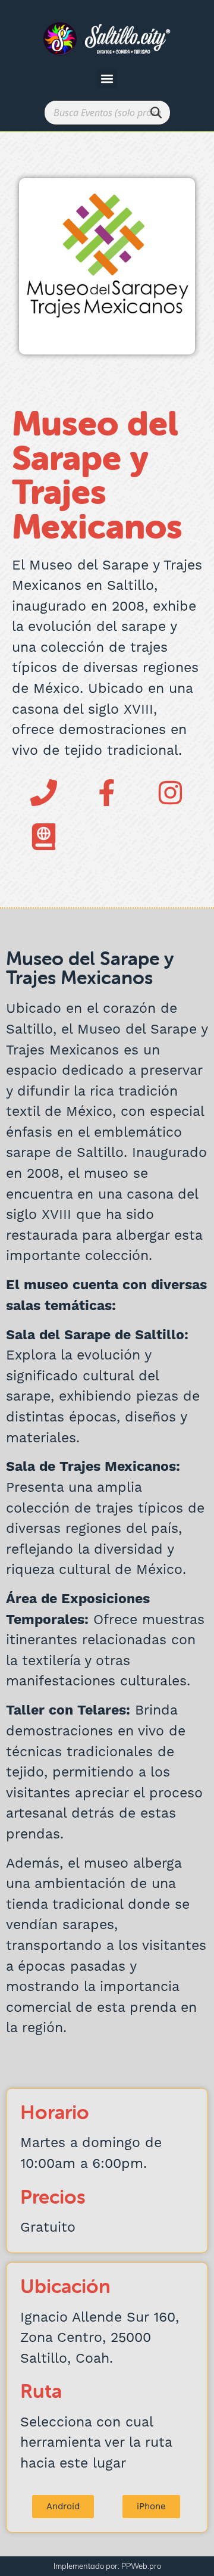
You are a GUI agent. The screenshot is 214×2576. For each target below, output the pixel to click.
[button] (107, 78)
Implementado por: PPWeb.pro (107, 2566)
